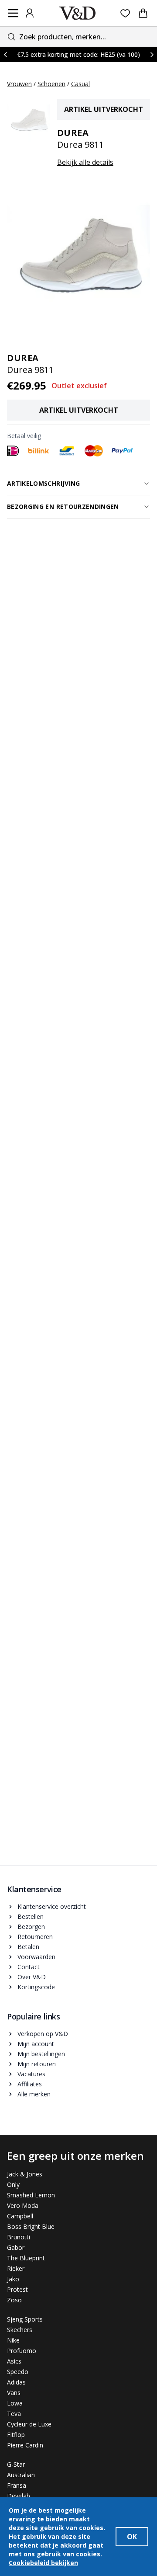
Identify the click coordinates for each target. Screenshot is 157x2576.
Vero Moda (23, 2205)
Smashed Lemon (31, 2195)
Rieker (16, 2268)
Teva (14, 2414)
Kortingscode (36, 1987)
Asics (14, 2361)
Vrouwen (19, 84)
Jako (13, 2279)
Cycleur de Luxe (29, 2424)
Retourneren (35, 1937)
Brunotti (19, 2237)
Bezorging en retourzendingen (63, 506)
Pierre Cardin (25, 2445)
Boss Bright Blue (31, 2226)
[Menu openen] (13, 13)
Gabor (16, 2247)
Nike (13, 2340)
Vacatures (31, 2074)
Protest (17, 2289)
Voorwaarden (36, 1957)
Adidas (16, 2382)
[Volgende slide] (152, 54)
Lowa (15, 2403)
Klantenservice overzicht (52, 1906)
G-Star (16, 2464)
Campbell (20, 2216)
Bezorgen (31, 1927)
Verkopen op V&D (43, 2034)
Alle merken (34, 2094)
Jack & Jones (25, 2174)
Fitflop (16, 2435)
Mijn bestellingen (41, 2054)
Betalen (28, 1947)
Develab (19, 2496)
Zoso (14, 2300)
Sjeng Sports (25, 2319)
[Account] (30, 13)
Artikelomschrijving (44, 483)
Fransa (17, 2485)
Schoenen (51, 84)
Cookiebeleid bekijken (43, 2563)
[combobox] (78, 37)
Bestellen (31, 1916)
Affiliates (30, 2084)
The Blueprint (26, 2258)
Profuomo (22, 2351)
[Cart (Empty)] (143, 13)
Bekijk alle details (85, 162)
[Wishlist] (125, 13)
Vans (14, 2393)
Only (13, 2184)
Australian (21, 2475)
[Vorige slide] (5, 54)
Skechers (20, 2330)
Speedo (18, 2372)
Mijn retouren (37, 2064)
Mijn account (36, 2044)
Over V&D (32, 1977)
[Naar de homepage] (78, 13)
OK (132, 2537)
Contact (29, 1967)
